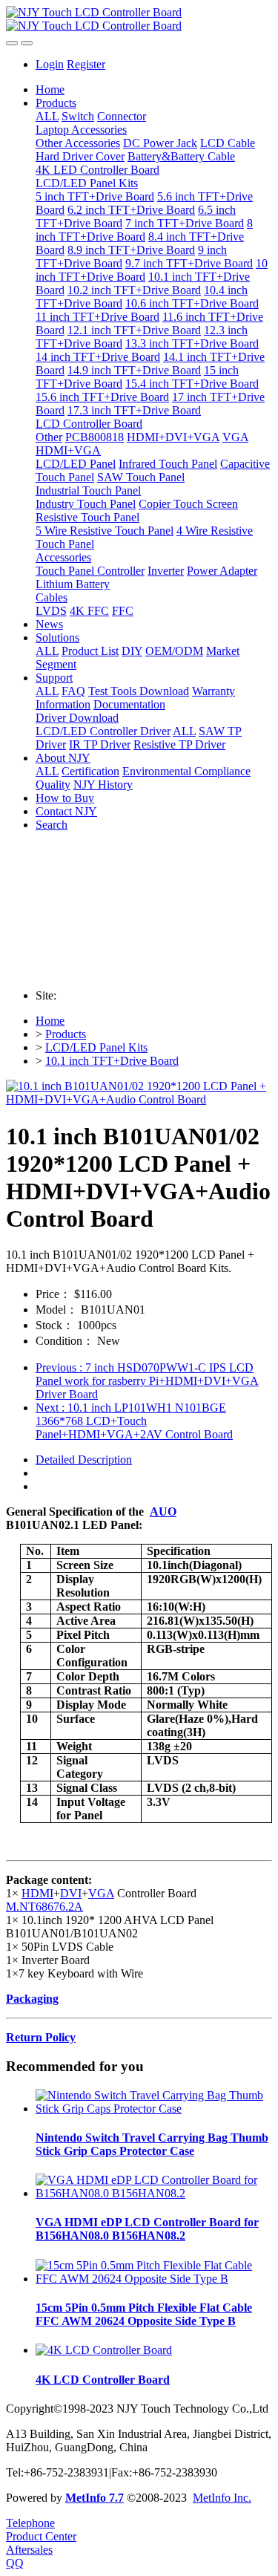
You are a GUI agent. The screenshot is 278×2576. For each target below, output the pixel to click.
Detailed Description (84, 1460)
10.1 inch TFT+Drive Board (112, 1061)
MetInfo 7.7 (95, 2498)
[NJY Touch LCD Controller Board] (139, 19)
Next (134, 1421)
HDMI (37, 1893)
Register (86, 64)
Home (50, 89)
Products (66, 1034)
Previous (147, 1381)
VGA (101, 1893)
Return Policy (41, 2037)
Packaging (32, 1999)
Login (50, 64)
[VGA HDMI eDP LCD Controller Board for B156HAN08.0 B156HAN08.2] (154, 2193)
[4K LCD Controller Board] (104, 2350)
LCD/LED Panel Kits (96, 1047)
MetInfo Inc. (222, 2498)
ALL (47, 116)
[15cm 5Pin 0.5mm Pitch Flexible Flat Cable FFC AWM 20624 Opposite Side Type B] (154, 2279)
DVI (71, 1893)
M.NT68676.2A (44, 1907)
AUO (163, 1512)
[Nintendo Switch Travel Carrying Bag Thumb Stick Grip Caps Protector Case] (154, 2109)
